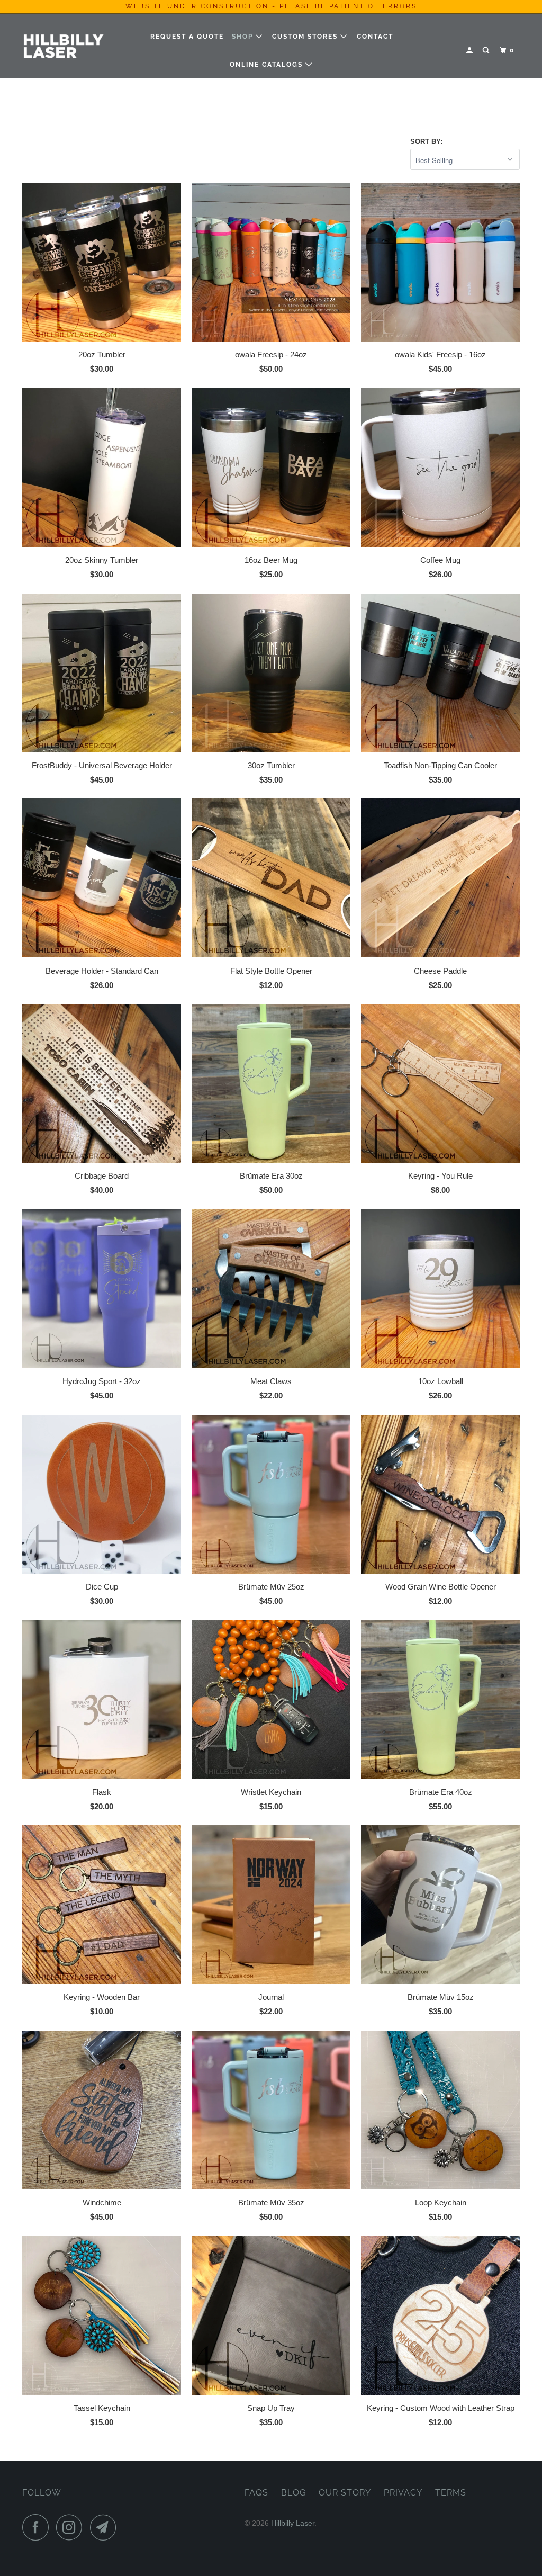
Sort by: (426, 142)
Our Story (345, 2493)
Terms (451, 2493)
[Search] (487, 51)
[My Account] (471, 51)
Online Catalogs (268, 65)
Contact (375, 37)
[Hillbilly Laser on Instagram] (72, 2527)
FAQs (256, 2493)
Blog (293, 2493)
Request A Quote (187, 37)
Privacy (403, 2493)
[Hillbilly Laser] (65, 46)
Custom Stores (306, 37)
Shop (244, 37)
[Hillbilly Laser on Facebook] (38, 2527)
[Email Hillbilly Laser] (106, 2527)
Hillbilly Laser (293, 2523)
